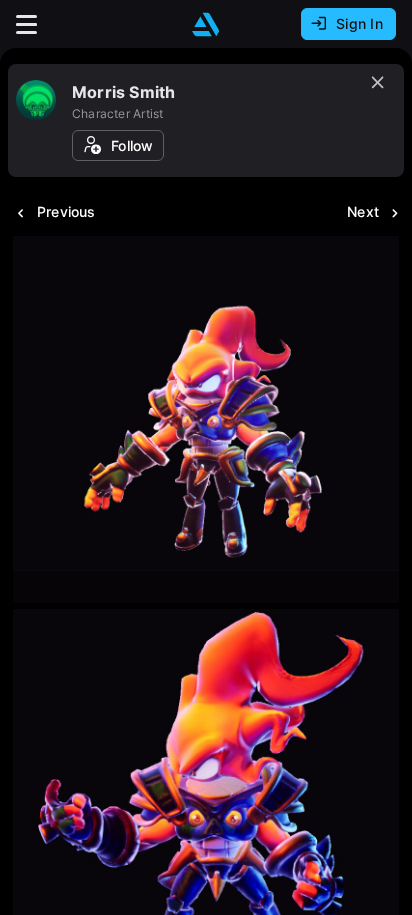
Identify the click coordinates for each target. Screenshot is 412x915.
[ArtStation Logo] (206, 24)
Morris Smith (124, 92)
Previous (66, 211)
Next (363, 211)
